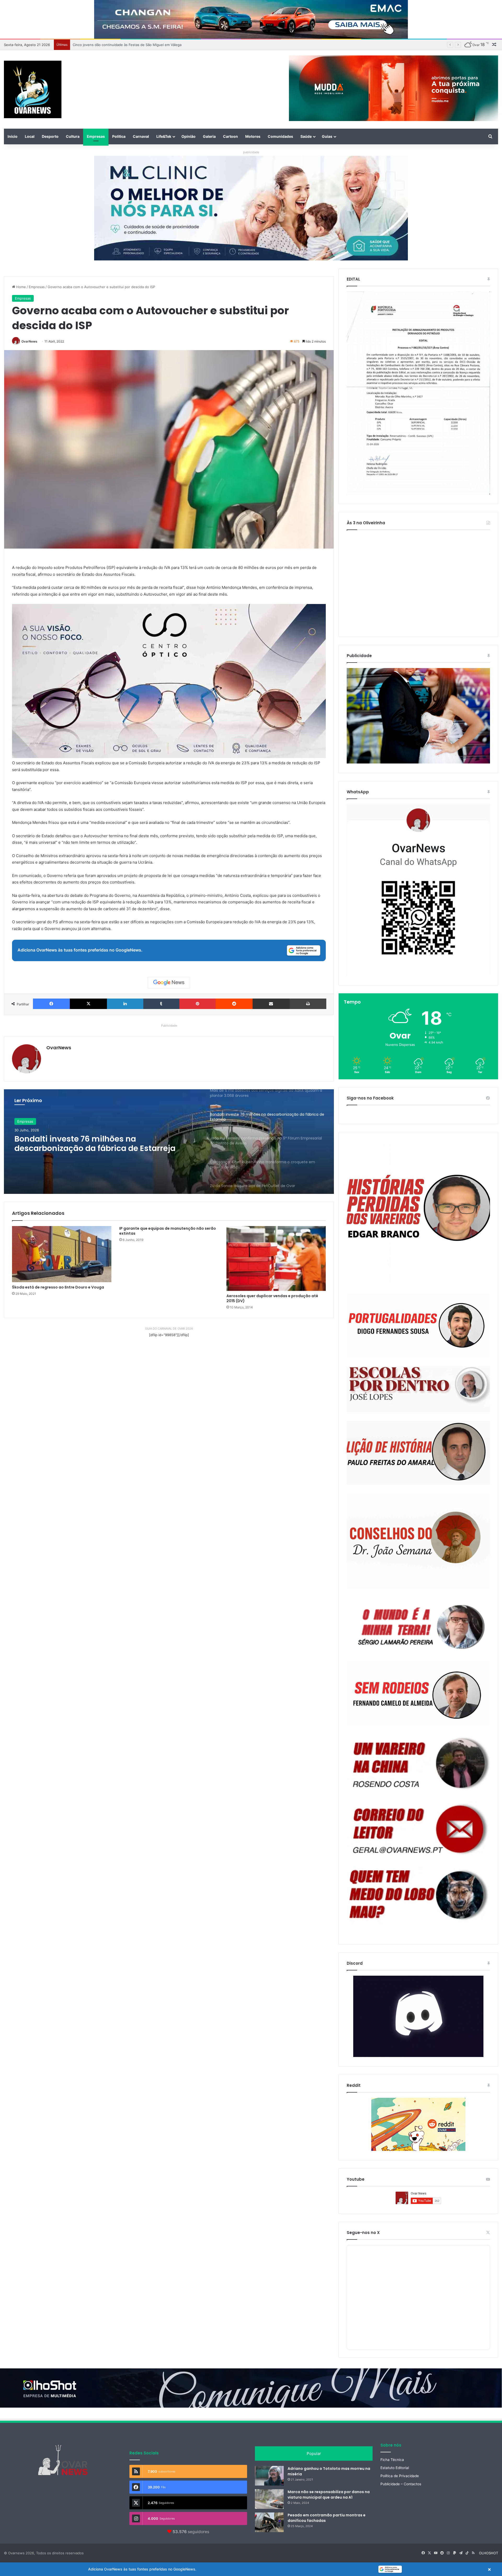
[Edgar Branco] (418, 1213)
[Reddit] (234, 1004)
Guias (327, 136)
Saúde (306, 136)
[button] (251, 2569)
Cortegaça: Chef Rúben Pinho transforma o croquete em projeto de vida (100, 1144)
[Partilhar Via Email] (271, 1004)
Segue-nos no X (363, 2233)
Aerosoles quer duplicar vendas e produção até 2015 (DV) (272, 1298)
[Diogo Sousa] (418, 1326)
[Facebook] (51, 1004)
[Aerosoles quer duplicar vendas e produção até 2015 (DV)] (276, 1258)
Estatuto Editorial (395, 2468)
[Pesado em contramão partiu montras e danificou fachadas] (269, 2522)
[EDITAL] (418, 393)
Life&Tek (164, 136)
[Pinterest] (198, 1004)
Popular (314, 2454)
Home (21, 287)
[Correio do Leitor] (418, 1829)
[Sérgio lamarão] (418, 1625)
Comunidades (280, 136)
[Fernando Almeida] (418, 1694)
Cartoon (230, 136)
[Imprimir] (308, 1004)
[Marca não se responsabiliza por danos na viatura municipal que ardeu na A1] (269, 2499)
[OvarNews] (33, 89)
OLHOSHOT (489, 2553)
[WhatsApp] (418, 890)
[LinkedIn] (125, 1004)
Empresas (96, 136)
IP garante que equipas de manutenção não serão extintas (168, 1231)
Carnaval (141, 136)
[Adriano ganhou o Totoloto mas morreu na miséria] (269, 2476)
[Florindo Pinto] (418, 1895)
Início (13, 136)
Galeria (209, 136)
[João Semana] (418, 1541)
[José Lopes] (418, 1389)
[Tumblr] (161, 1004)
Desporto (50, 136)
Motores (253, 136)
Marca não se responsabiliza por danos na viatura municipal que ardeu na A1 (329, 2495)
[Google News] (169, 983)
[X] (88, 1004)
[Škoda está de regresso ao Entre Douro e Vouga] (62, 1254)
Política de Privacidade (400, 2476)
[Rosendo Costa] (418, 1763)
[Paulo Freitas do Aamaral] (418, 1453)
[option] (169, 1142)
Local (30, 136)
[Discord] (418, 2016)
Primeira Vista (28, 1121)
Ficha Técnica (392, 2460)
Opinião (189, 136)
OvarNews (29, 341)
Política (119, 136)
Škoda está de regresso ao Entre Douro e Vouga (58, 1287)
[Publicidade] (418, 762)
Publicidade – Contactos (401, 2484)
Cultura (73, 136)
